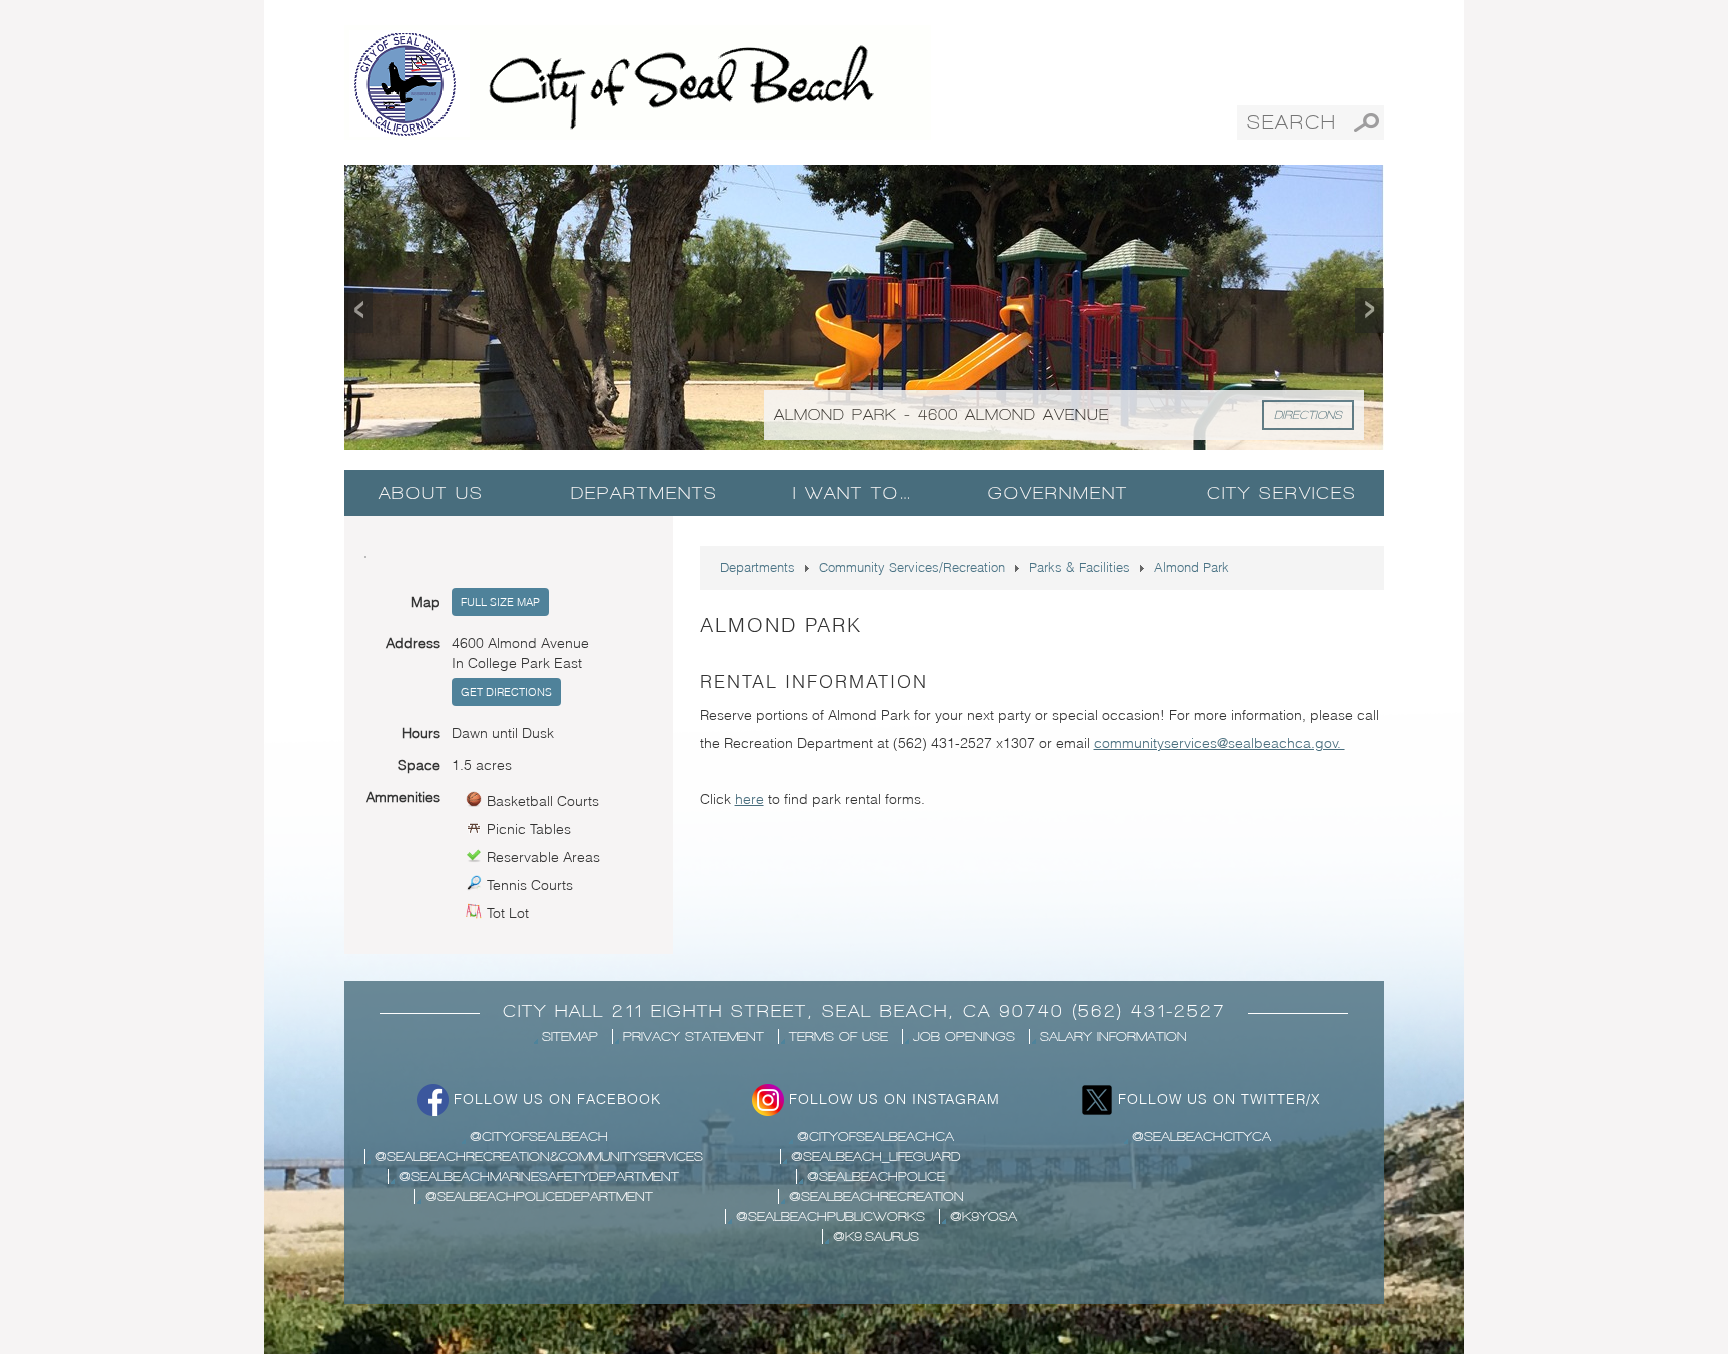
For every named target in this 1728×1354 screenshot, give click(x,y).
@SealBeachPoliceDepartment (539, 1196)
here (749, 799)
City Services (1282, 493)
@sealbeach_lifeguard (876, 1156)
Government (1058, 493)
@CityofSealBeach (539, 1136)
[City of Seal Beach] (637, 81)
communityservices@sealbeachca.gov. (1219, 743)
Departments (644, 493)
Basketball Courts (543, 801)
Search (1366, 122)
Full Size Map (500, 602)
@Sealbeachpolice (876, 1176)
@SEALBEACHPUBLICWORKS (830, 1216)
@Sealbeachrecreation (876, 1196)
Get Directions (506, 692)
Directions (1308, 415)
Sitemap (570, 1036)
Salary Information (1113, 1036)
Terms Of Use (838, 1036)
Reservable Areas (543, 857)
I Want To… (852, 493)
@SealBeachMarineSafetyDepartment (539, 1176)
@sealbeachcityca (1201, 1136)
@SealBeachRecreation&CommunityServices (539, 1156)
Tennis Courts (530, 885)
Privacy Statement (693, 1036)
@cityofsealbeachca (875, 1136)
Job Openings (964, 1036)
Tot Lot (508, 913)
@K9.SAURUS (876, 1236)
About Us (431, 493)
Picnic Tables (529, 829)
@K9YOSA (983, 1216)
